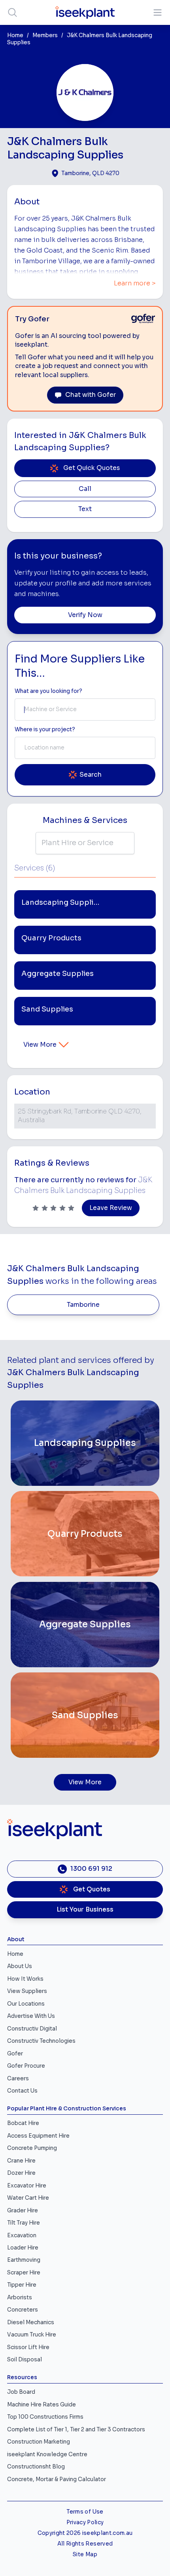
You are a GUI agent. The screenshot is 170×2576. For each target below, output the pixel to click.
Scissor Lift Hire (28, 2347)
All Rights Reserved (85, 2544)
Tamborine (83, 1305)
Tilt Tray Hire (24, 2223)
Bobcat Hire (23, 2123)
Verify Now (85, 615)
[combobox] (85, 710)
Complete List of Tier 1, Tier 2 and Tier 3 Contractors (76, 2430)
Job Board (21, 2392)
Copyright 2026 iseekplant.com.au (85, 2533)
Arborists (20, 2298)
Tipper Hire (22, 2285)
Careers (18, 2079)
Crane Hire (21, 2161)
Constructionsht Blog (36, 2467)
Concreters (23, 2310)
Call (85, 489)
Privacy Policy (85, 2522)
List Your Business (85, 1910)
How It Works (25, 1979)
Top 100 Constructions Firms (45, 2417)
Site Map (85, 2554)
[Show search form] (12, 12)
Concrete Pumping (32, 2148)
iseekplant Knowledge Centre (47, 2454)
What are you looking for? (48, 691)
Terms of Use (85, 2512)
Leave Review (111, 1208)
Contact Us (22, 2091)
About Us (20, 1966)
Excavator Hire (27, 2186)
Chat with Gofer (91, 395)
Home (15, 35)
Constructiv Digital (32, 2029)
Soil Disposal (25, 2360)
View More (40, 1045)
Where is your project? (45, 729)
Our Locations (26, 2004)
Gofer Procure (26, 2066)
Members (45, 35)
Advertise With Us (31, 2016)
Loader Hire (23, 2248)
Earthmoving (24, 2260)
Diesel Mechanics (31, 2322)
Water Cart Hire (28, 2198)
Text (85, 509)
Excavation (22, 2235)
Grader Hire (23, 2211)
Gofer (15, 2054)
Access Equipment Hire (38, 2136)
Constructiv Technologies (41, 2041)
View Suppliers (27, 1991)
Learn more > (135, 283)
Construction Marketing (39, 2442)
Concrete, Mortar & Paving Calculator (57, 2479)
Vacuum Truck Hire (32, 2335)
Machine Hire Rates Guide (42, 2405)
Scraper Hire (24, 2273)
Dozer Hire (21, 2173)
